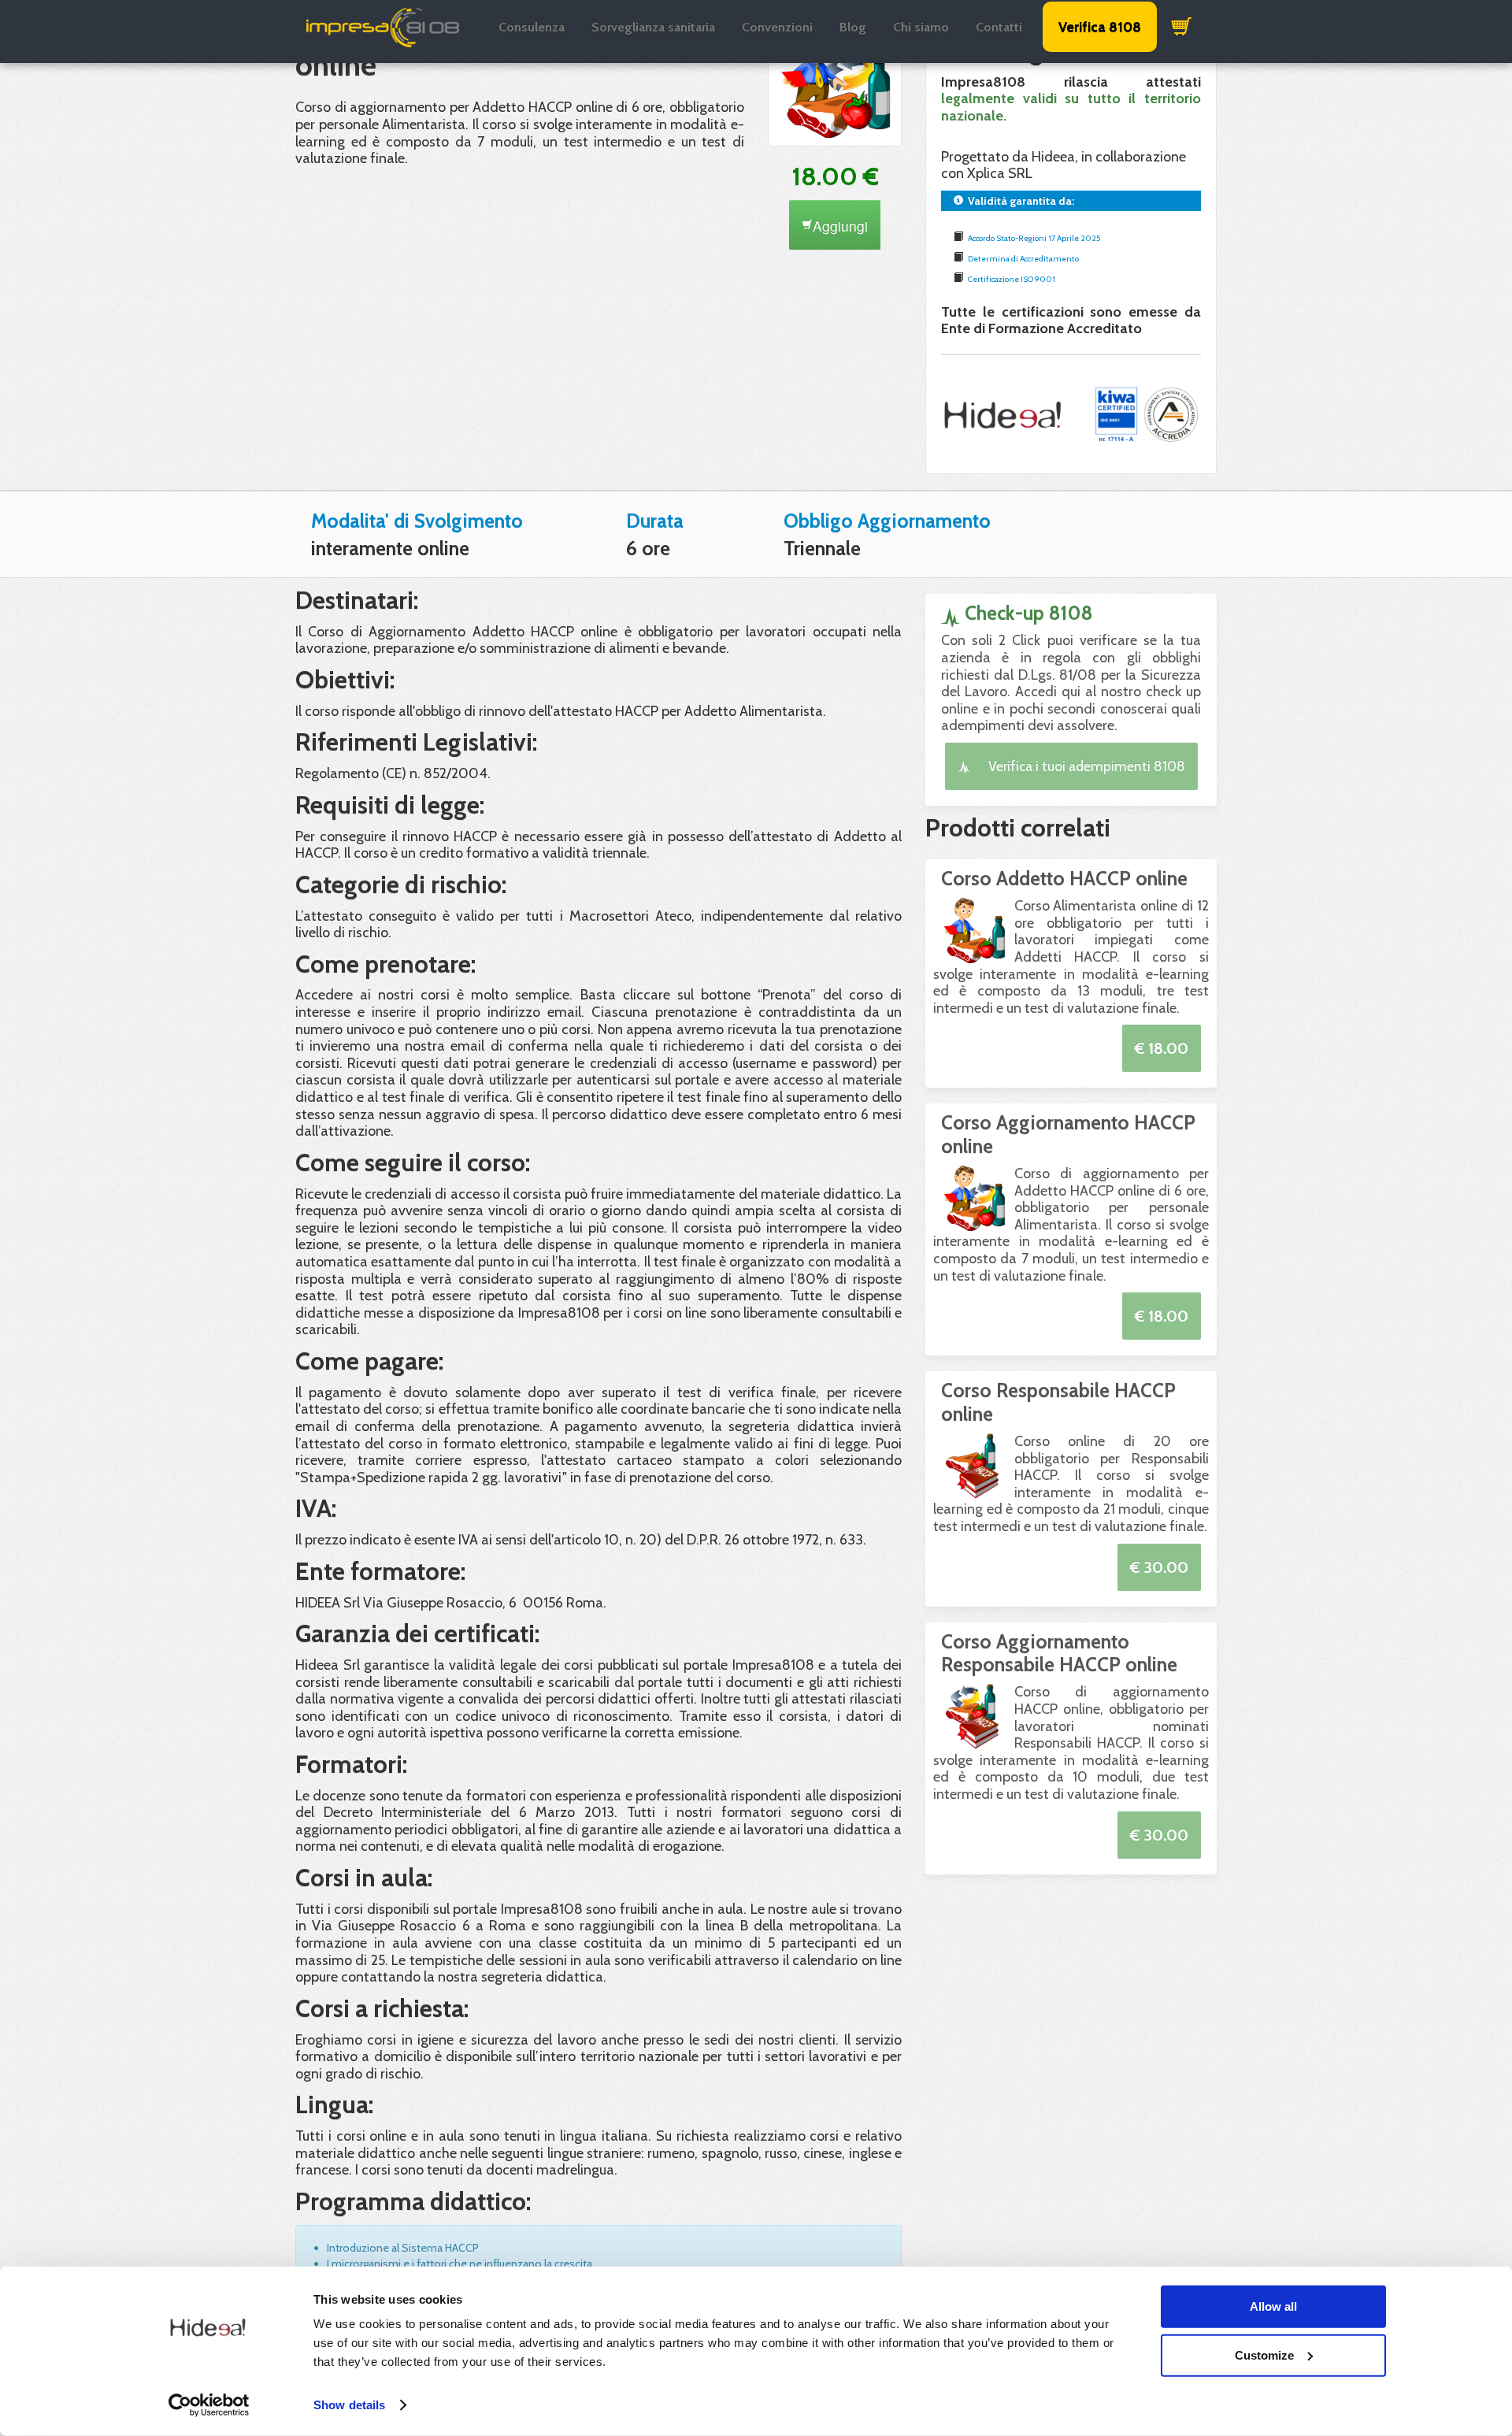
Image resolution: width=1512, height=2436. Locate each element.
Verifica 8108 (1100, 27)
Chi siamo (921, 27)
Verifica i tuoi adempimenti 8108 (1085, 766)
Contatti (999, 27)
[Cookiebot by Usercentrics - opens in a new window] (209, 2405)
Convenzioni (777, 27)
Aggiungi (840, 226)
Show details (349, 2405)
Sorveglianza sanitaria (653, 27)
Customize (1264, 2354)
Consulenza (532, 27)
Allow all (1273, 2306)
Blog (853, 27)
